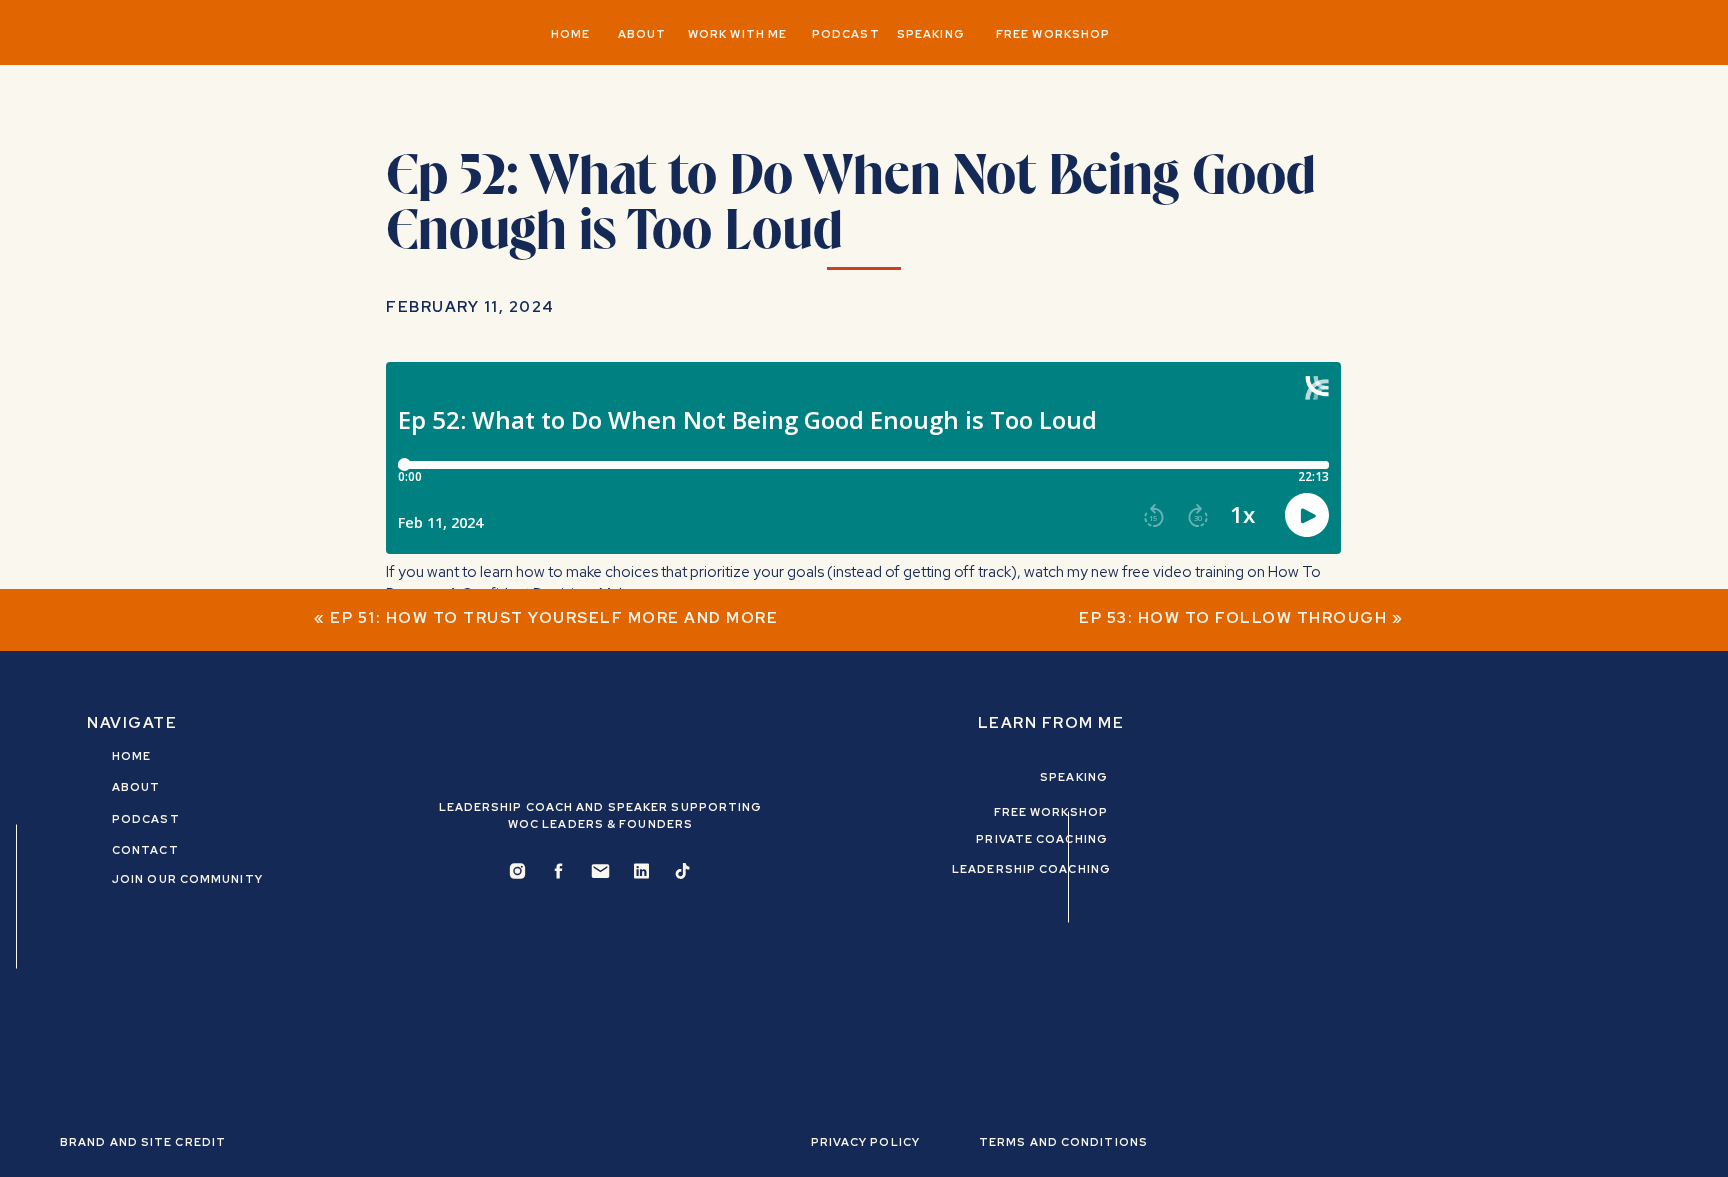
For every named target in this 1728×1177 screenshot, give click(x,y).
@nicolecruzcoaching (705, 671)
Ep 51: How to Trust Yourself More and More (554, 618)
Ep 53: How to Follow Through (1233, 618)
